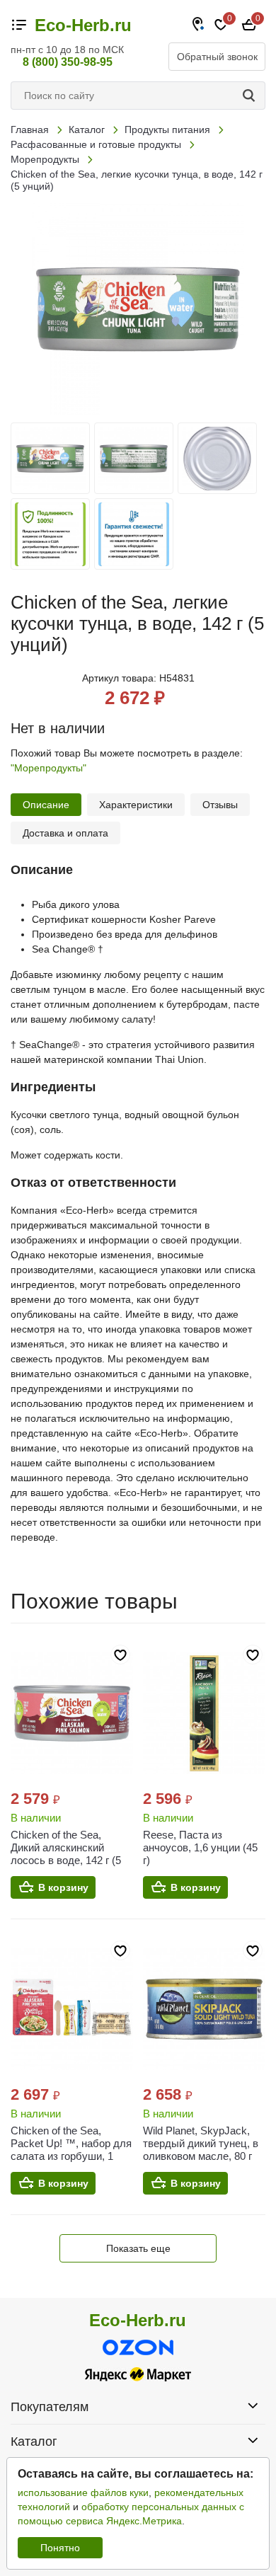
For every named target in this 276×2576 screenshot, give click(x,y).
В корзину (63, 1887)
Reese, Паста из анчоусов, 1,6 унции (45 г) (200, 1847)
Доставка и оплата (65, 833)
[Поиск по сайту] (251, 96)
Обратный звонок (217, 57)
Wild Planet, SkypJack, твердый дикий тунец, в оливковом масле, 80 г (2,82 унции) (201, 2150)
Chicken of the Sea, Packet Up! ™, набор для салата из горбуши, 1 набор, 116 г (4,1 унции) (71, 2150)
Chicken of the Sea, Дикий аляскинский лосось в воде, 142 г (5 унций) (66, 1854)
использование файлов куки (83, 2492)
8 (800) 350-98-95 (68, 62)
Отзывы (220, 805)
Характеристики (136, 805)
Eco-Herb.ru (83, 25)
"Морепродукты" (48, 768)
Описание (46, 805)
